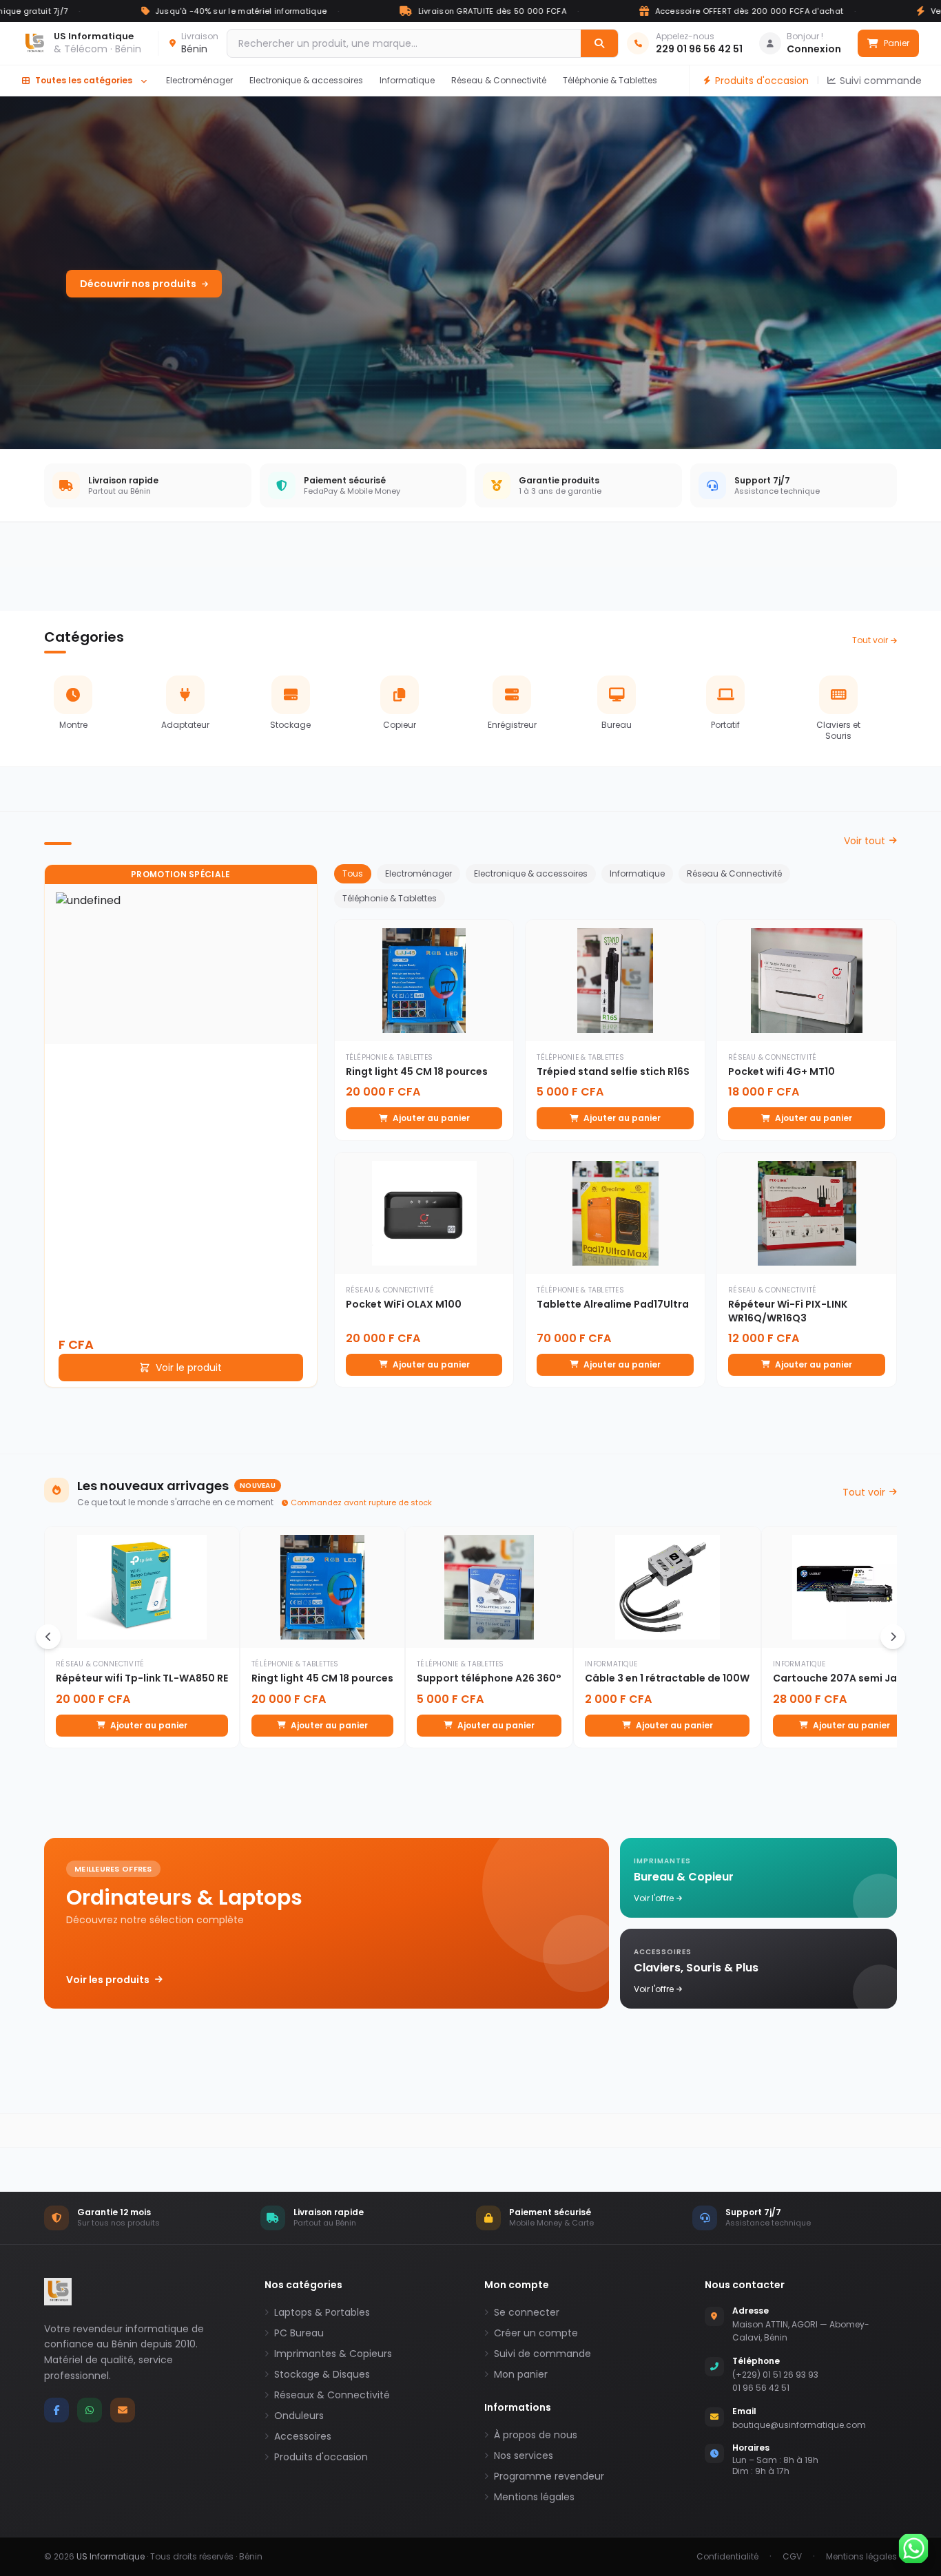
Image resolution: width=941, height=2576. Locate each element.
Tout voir (870, 640)
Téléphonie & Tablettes (610, 80)
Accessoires (303, 2436)
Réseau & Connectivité (499, 80)
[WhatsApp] (90, 2410)
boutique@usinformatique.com (799, 2425)
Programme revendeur (549, 2476)
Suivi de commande (542, 2354)
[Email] (123, 2410)
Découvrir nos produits (138, 284)
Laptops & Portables (322, 2312)
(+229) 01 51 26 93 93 (775, 2375)
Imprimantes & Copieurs (333, 2354)
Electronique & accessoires (306, 80)
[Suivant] (893, 1637)
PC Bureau (299, 2333)
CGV (792, 2557)
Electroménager (199, 80)
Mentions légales (534, 2497)
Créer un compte (536, 2333)
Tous (353, 873)
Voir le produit (189, 1368)
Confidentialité (727, 2557)
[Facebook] (56, 2410)
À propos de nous (536, 2435)
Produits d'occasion (762, 81)
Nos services (524, 2455)
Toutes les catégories (84, 80)
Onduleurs (299, 2416)
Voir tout (865, 841)
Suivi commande (881, 81)
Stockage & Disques (322, 2374)
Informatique (407, 80)
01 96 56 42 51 (761, 2388)
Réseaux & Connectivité (332, 2395)
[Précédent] (48, 1637)
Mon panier (521, 2374)
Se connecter (527, 2312)
